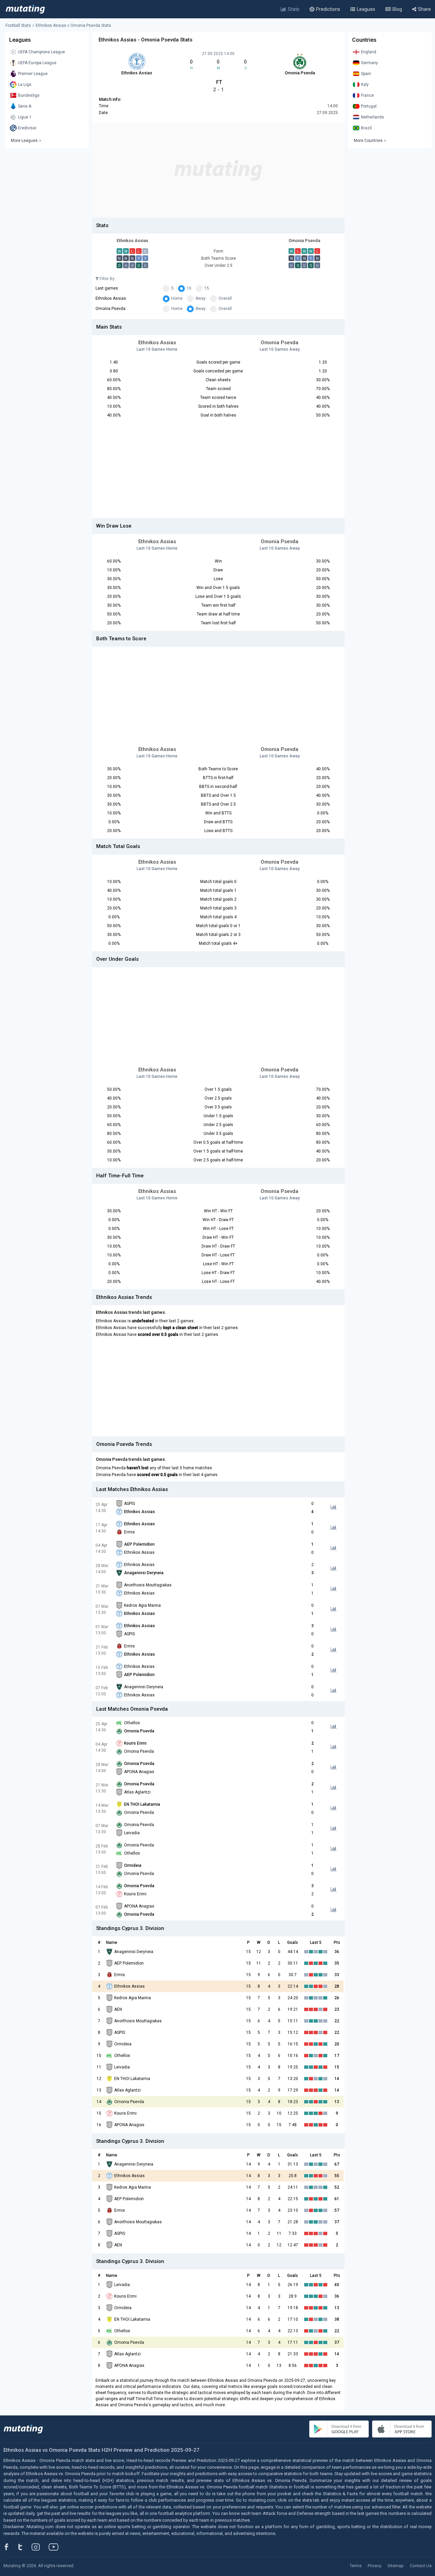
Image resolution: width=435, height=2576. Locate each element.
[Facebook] (10, 2547)
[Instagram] (41, 2547)
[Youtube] (56, 2547)
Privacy (375, 2566)
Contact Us (421, 2566)
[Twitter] (25, 2547)
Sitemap (396, 2566)
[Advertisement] (218, 170)
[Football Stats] (25, 9)
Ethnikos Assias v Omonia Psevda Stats (73, 25)
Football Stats (18, 25)
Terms (356, 2566)
